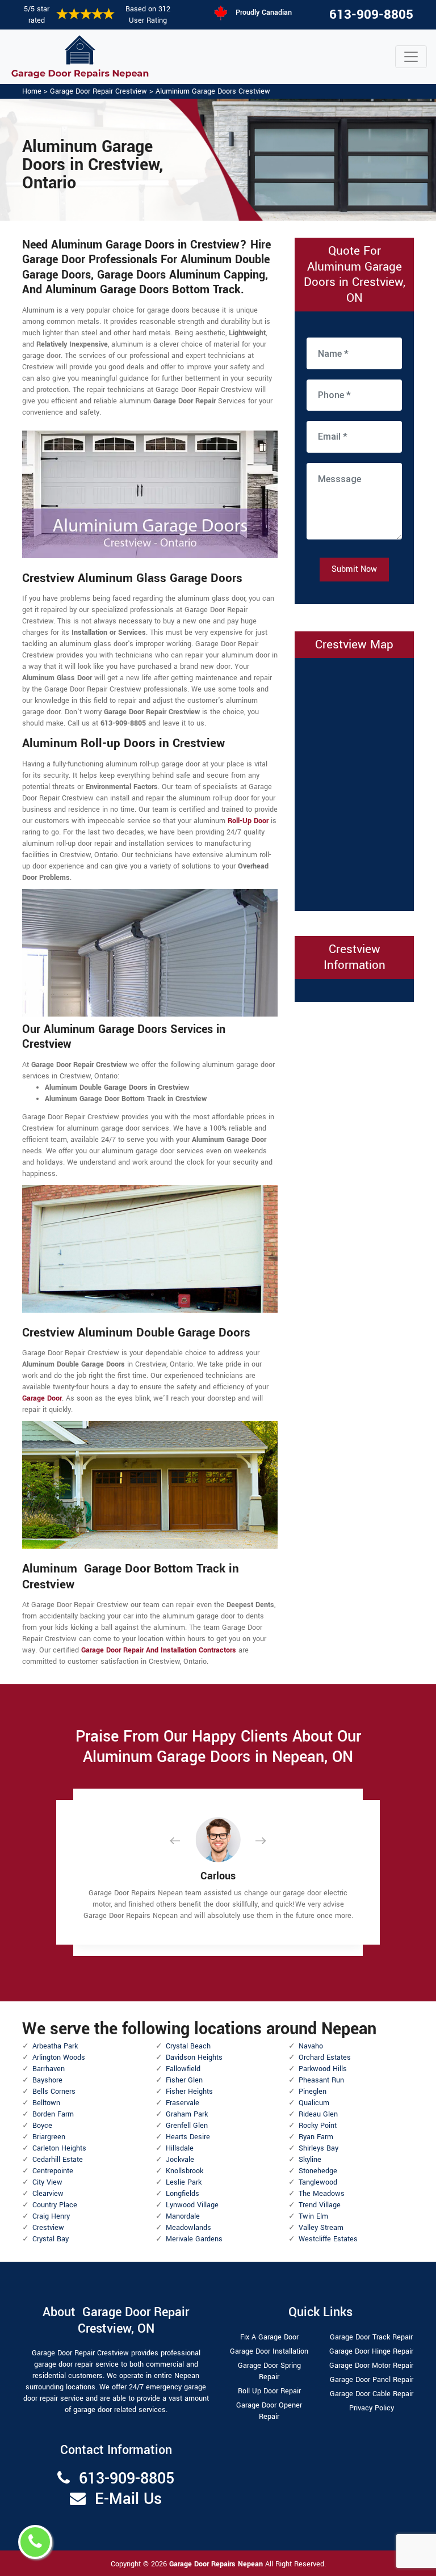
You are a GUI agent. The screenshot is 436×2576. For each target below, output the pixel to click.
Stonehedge (318, 2171)
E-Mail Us (128, 2499)
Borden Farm (53, 2114)
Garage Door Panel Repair (372, 2380)
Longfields (183, 2194)
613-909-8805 (371, 15)
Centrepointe (53, 2171)
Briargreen (49, 2137)
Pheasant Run (321, 2080)
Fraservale (183, 2103)
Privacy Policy (372, 2408)
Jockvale (180, 2160)
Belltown (46, 2103)
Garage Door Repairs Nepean (217, 2564)
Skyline (310, 2160)
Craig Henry (51, 2216)
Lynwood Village (192, 2205)
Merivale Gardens (194, 2239)
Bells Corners (54, 2092)
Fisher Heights (189, 2092)
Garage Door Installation (269, 2351)
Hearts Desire (188, 2137)
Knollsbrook (185, 2171)
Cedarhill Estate (58, 2160)
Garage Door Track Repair (371, 2337)
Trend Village (320, 2205)
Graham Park (187, 2114)
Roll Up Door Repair (269, 2391)
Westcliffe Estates (328, 2239)
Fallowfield (183, 2069)
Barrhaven (49, 2069)
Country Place (55, 2205)
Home (32, 91)
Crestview (48, 2228)
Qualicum (314, 2103)
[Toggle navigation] (411, 57)
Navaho (311, 2046)
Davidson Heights (194, 2058)
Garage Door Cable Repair (372, 2394)
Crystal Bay (51, 2239)
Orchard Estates (325, 2058)
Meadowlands (188, 2228)
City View (47, 2182)
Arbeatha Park (55, 2046)
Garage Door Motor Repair (371, 2366)
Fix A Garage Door (269, 2337)
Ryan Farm (316, 2137)
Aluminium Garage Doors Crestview (213, 91)
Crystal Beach (188, 2046)
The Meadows (322, 2194)
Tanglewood (318, 2182)
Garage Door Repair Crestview (98, 91)
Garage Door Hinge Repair (371, 2351)
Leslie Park (184, 2182)
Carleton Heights (59, 2148)
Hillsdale (180, 2148)
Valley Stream (321, 2228)
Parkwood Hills (323, 2069)
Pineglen (313, 2092)
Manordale (183, 2216)
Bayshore (47, 2080)
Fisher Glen (184, 2080)
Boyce (42, 2126)
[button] (184, 1841)
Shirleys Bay (318, 2148)
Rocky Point (318, 2126)
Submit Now (354, 569)
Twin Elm (313, 2216)
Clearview (48, 2194)
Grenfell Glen (187, 2126)
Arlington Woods (59, 2058)
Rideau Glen (318, 2114)
